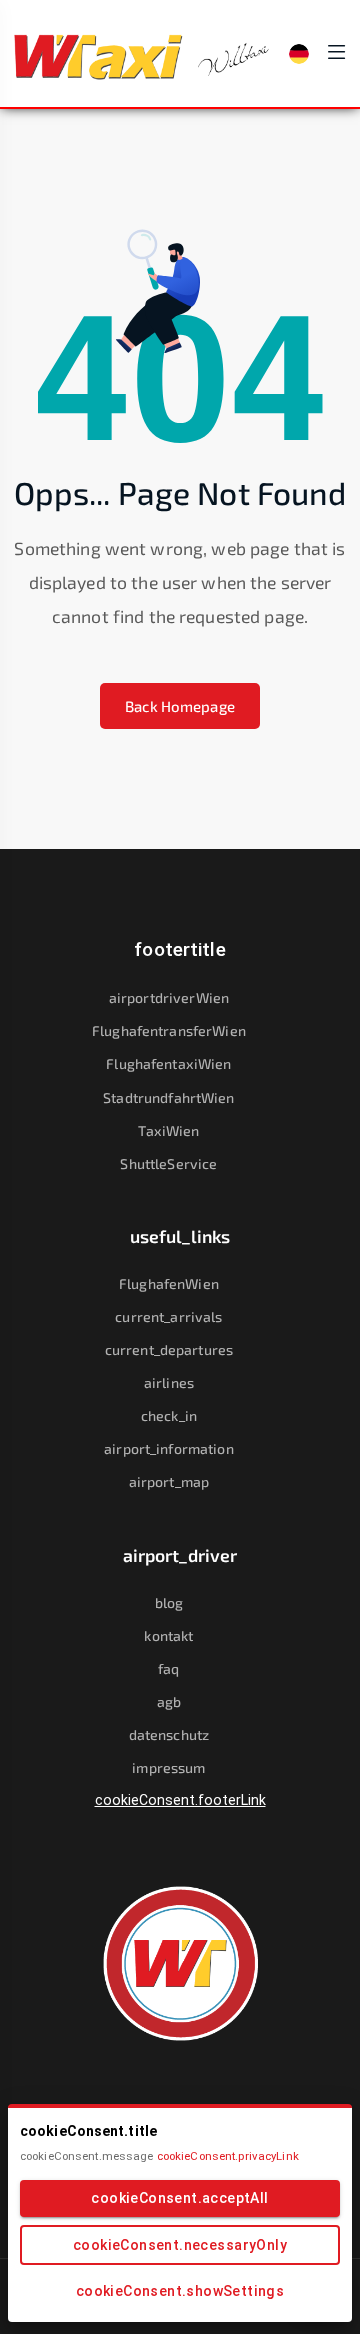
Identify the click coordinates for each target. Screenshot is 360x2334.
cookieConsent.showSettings (180, 2291)
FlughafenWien (169, 1283)
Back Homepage (180, 706)
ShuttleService (168, 1163)
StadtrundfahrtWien (168, 1097)
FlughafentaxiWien (168, 1063)
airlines (169, 1382)
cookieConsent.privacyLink (228, 2156)
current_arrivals (168, 1316)
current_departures (169, 1349)
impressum (168, 1767)
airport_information (169, 1448)
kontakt (168, 1635)
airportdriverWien (169, 997)
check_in (169, 1415)
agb (169, 1701)
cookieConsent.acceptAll (179, 2198)
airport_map (169, 1481)
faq (168, 1668)
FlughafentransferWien (169, 1030)
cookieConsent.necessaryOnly (180, 2245)
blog (169, 1602)
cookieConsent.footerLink (180, 1800)
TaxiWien (168, 1130)
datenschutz (169, 1734)
